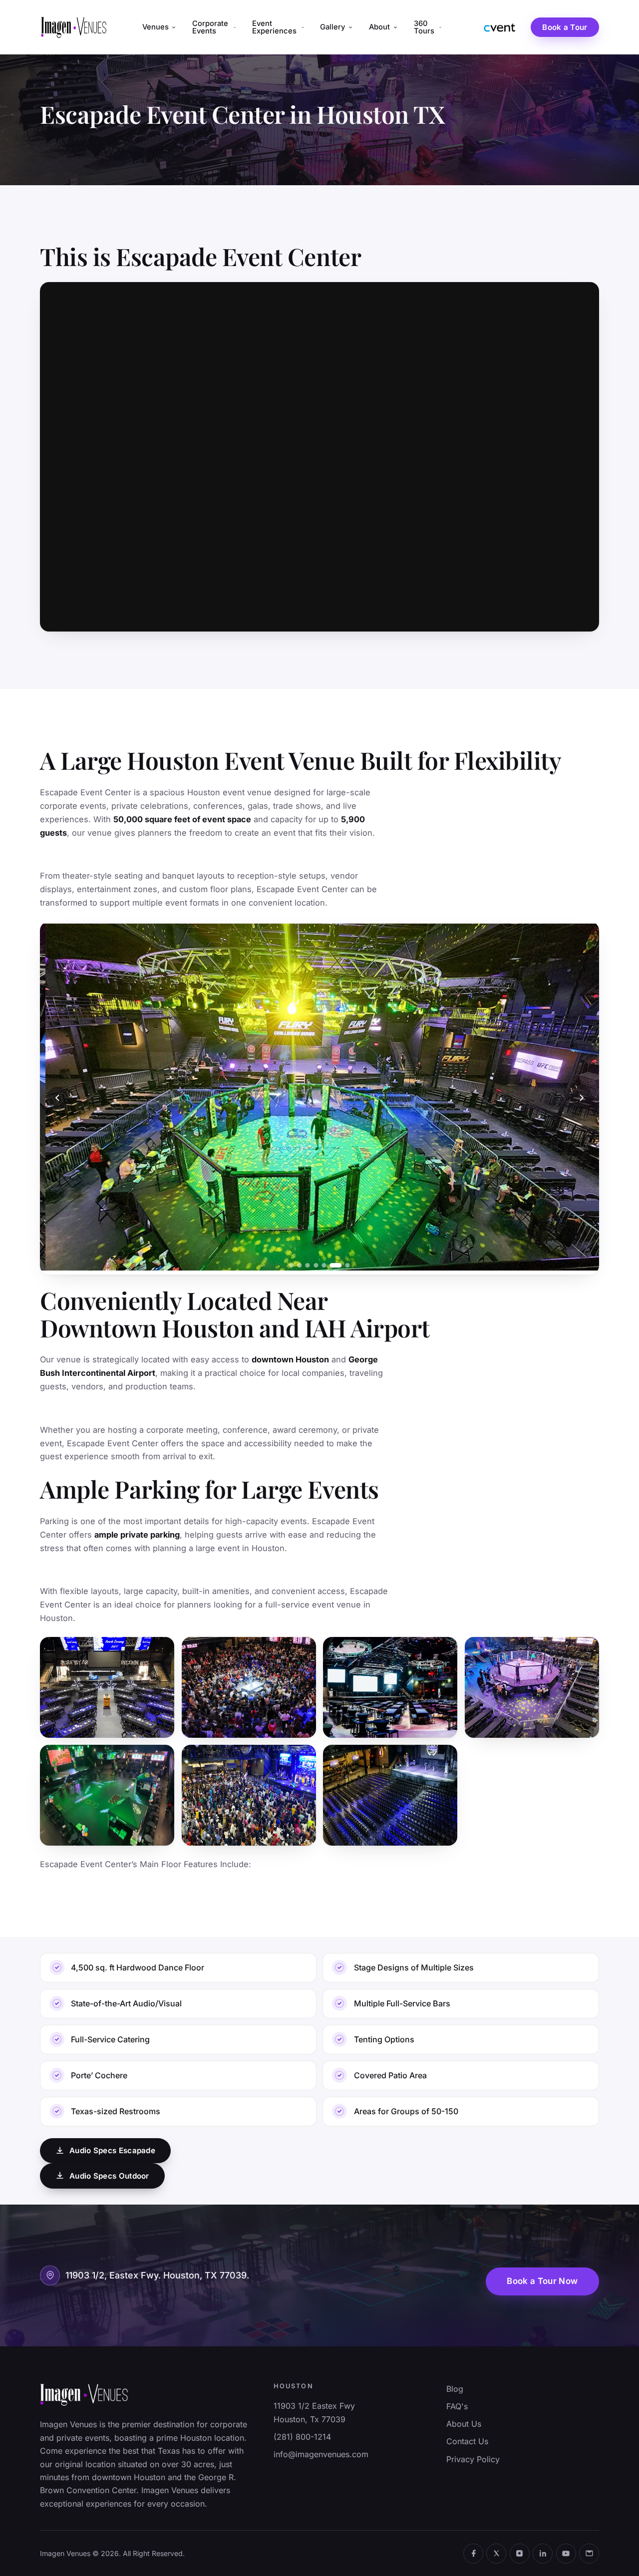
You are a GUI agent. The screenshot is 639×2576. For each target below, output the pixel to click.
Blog (455, 2389)
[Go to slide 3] (308, 1265)
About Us (464, 2424)
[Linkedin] (543, 2554)
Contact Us (467, 2441)
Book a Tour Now (542, 2281)
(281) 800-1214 (302, 2437)
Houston (293, 2386)
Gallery (332, 27)
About (379, 27)
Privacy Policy (473, 2459)
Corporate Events (210, 27)
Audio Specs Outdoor (109, 2176)
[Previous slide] (57, 1098)
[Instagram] (520, 2554)
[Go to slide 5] (324, 1265)
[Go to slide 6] (335, 1265)
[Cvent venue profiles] (500, 27)
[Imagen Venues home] (74, 27)
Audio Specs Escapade (112, 2150)
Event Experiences (274, 27)
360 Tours (424, 27)
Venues (156, 27)
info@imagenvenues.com (321, 2454)
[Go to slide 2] (300, 1265)
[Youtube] (566, 2554)
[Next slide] (582, 1098)
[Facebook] (473, 2554)
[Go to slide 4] (316, 1265)
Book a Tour (565, 27)
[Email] (589, 2554)
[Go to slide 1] (291, 1265)
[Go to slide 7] (348, 1265)
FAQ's (457, 2406)
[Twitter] (496, 2554)
